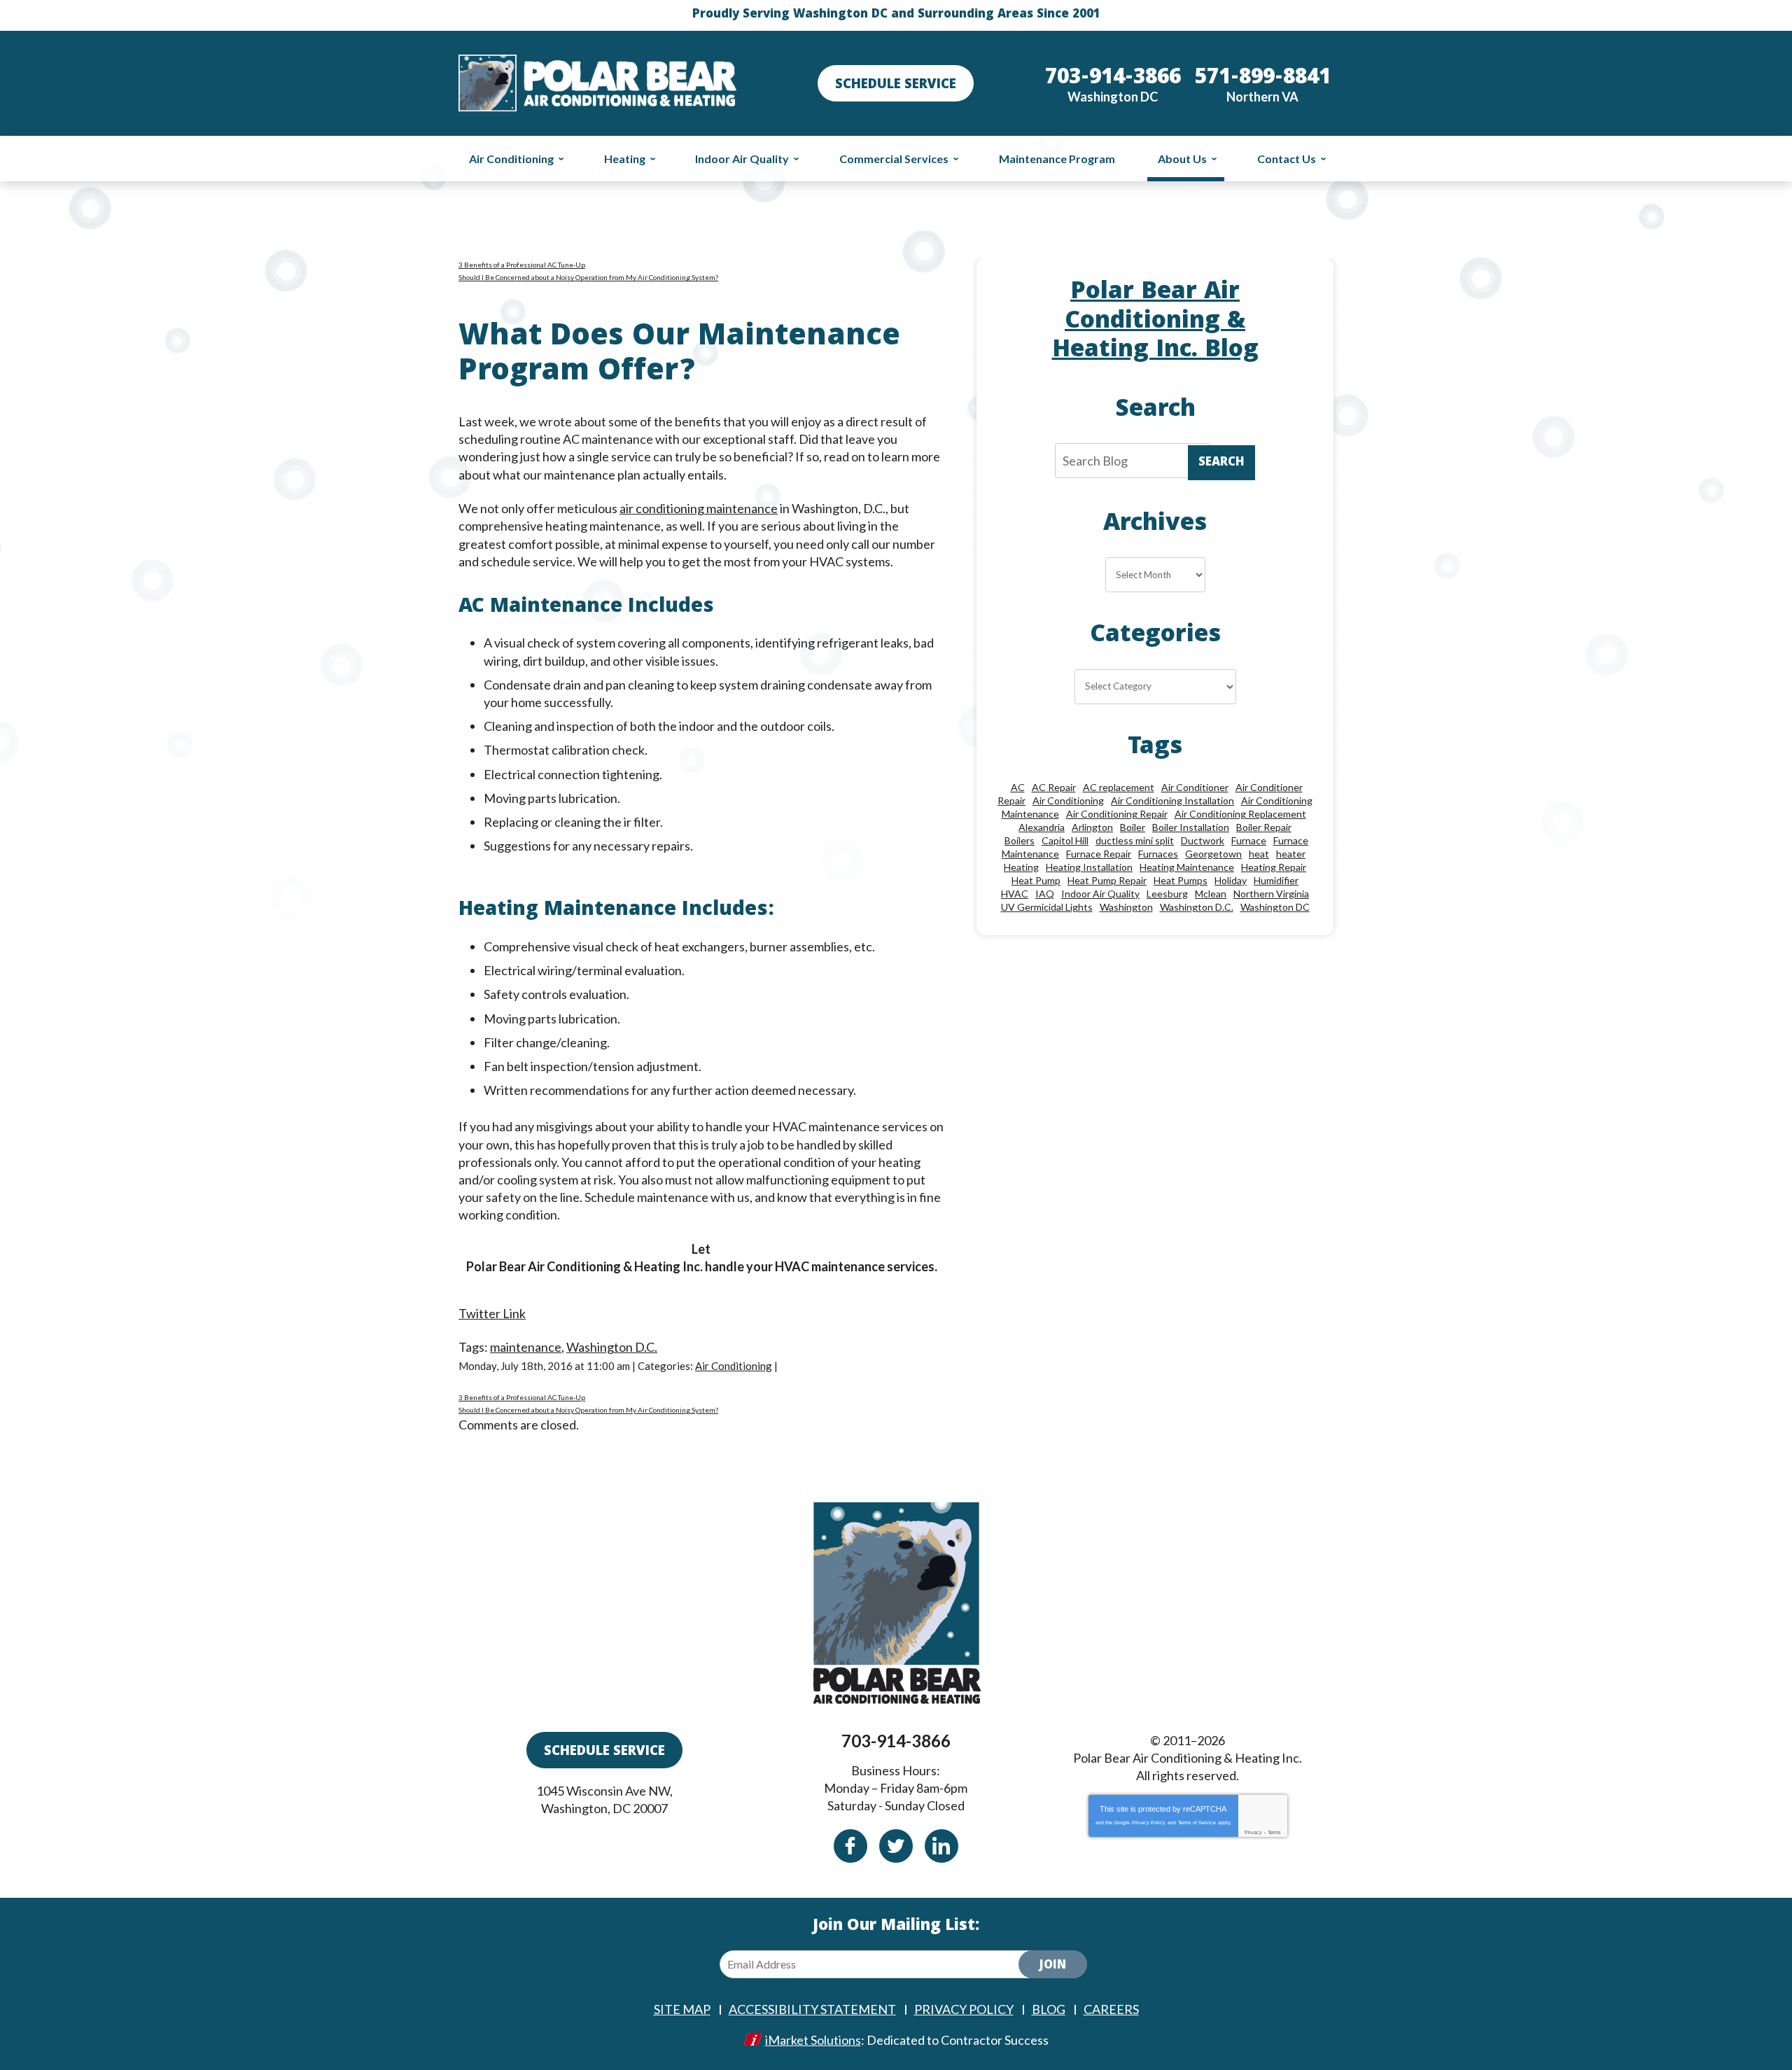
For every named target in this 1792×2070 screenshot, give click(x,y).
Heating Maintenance (1187, 867)
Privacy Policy (1149, 1823)
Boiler (1133, 827)
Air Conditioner (1195, 787)
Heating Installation (1089, 867)
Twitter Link (492, 1313)
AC (1018, 787)
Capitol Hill (1065, 840)
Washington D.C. (612, 1347)
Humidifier (1276, 880)
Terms (1274, 1832)
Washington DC (1275, 907)
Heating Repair (1274, 867)
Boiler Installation (1191, 827)
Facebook (850, 1846)
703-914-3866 (896, 1741)
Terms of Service (1197, 1823)
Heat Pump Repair (1107, 880)
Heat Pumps (1181, 880)
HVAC (1015, 894)
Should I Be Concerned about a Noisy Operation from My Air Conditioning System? (588, 277)
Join (1053, 1966)
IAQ (1045, 894)
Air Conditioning (734, 1366)
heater (1291, 854)
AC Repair (1054, 787)
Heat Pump (1036, 880)
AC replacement (1119, 787)
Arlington (1092, 827)
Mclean (1211, 894)
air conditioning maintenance (699, 508)
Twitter (896, 1846)
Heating (1021, 867)
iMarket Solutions (813, 2040)
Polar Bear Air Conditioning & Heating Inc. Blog (1155, 322)
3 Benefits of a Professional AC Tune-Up (522, 265)
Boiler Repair (1264, 827)
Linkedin (941, 1846)
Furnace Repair (1099, 854)
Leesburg (1167, 894)
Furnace (1249, 840)
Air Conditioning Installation (1172, 800)
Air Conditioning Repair (1117, 814)
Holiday (1231, 880)
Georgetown (1213, 854)
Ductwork (1203, 840)
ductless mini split (1135, 840)
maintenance (526, 1347)
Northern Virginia (1271, 894)
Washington (1126, 907)
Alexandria (1042, 827)
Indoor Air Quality (1100, 894)
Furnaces (1158, 854)
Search (1221, 463)
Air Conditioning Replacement (1240, 814)
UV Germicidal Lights (1047, 907)
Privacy (1253, 1832)
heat (1259, 854)
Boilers (1020, 840)
